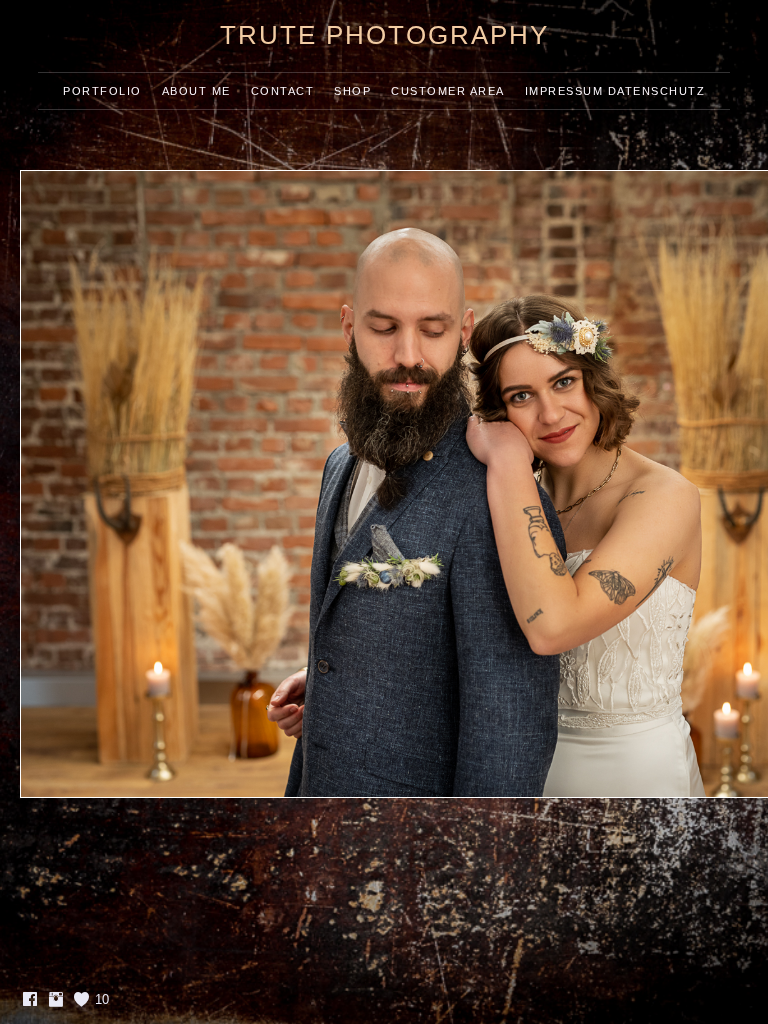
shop (352, 91)
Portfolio (102, 91)
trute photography (384, 35)
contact (283, 91)
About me (196, 91)
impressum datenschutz (615, 91)
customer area (448, 91)
